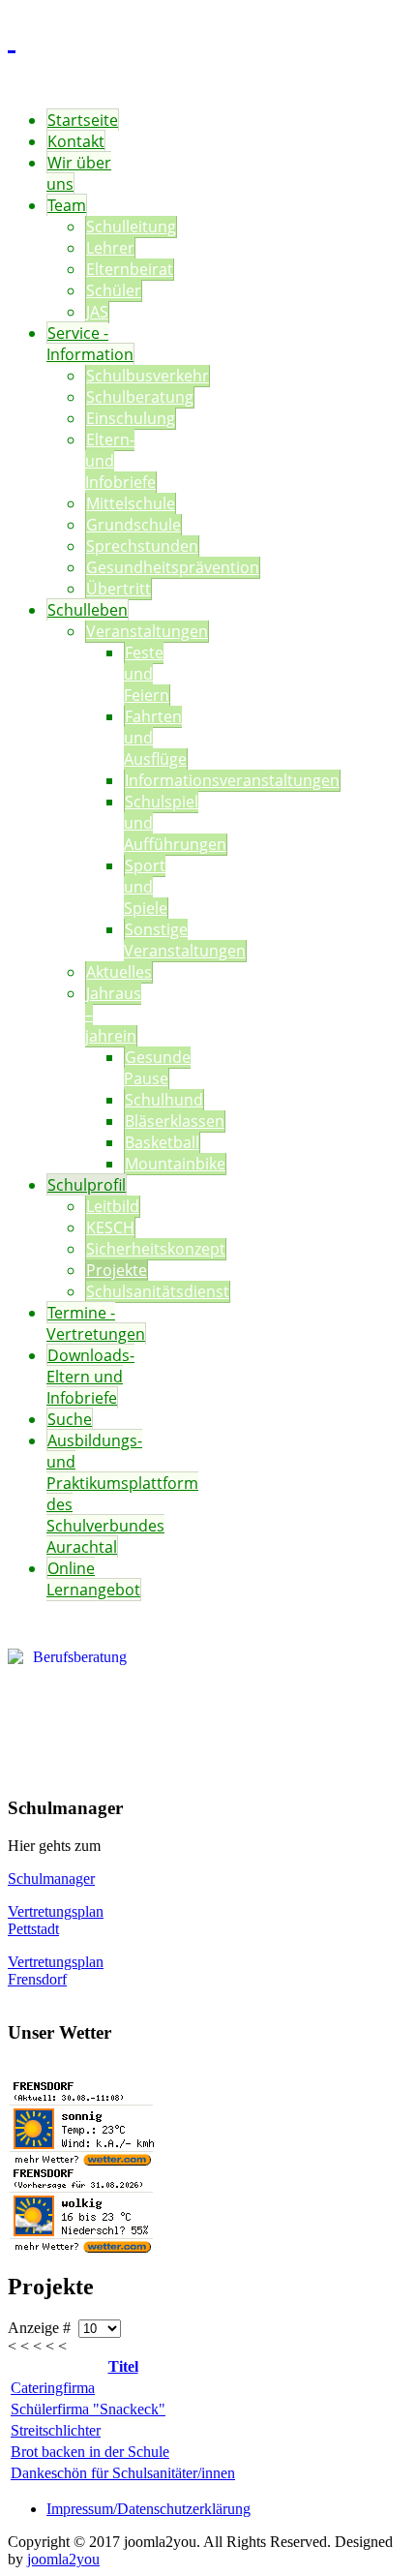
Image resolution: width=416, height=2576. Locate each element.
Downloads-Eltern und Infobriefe (90, 1377)
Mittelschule (131, 503)
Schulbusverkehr (148, 376)
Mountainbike (175, 1164)
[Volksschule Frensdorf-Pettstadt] (12, 38)
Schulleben (88, 610)
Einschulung (131, 418)
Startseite (83, 120)
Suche (70, 1419)
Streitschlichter (56, 2430)
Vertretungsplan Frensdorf (56, 1970)
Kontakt (76, 141)
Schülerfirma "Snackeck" (88, 2409)
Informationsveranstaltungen (232, 780)
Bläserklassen (175, 1121)
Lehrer (110, 248)
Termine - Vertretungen (96, 1323)
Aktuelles (119, 972)
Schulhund (164, 1100)
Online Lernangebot (93, 1579)
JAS (97, 312)
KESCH (110, 1227)
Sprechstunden (142, 546)
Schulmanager (51, 1879)
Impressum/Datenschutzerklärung (149, 2509)
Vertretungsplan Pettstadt (56, 1920)
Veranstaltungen (147, 631)
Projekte (117, 1270)
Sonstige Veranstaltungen (185, 940)
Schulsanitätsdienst (158, 1291)
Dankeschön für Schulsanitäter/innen (123, 2473)
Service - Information (90, 344)
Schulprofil (87, 1185)
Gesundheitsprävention (173, 567)
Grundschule (134, 525)
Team (67, 205)
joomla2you (63, 2559)
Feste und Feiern (147, 674)
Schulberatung (140, 397)
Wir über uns (79, 173)
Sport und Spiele (146, 887)
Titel (123, 2366)
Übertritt (119, 589)
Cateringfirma (53, 2388)
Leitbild (113, 1206)
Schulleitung (131, 227)
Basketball (162, 1142)
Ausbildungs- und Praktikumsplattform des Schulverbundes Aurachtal (122, 1494)
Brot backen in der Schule (90, 2452)
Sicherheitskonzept (156, 1249)
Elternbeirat (130, 269)
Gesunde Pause (157, 1068)
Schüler (114, 290)
